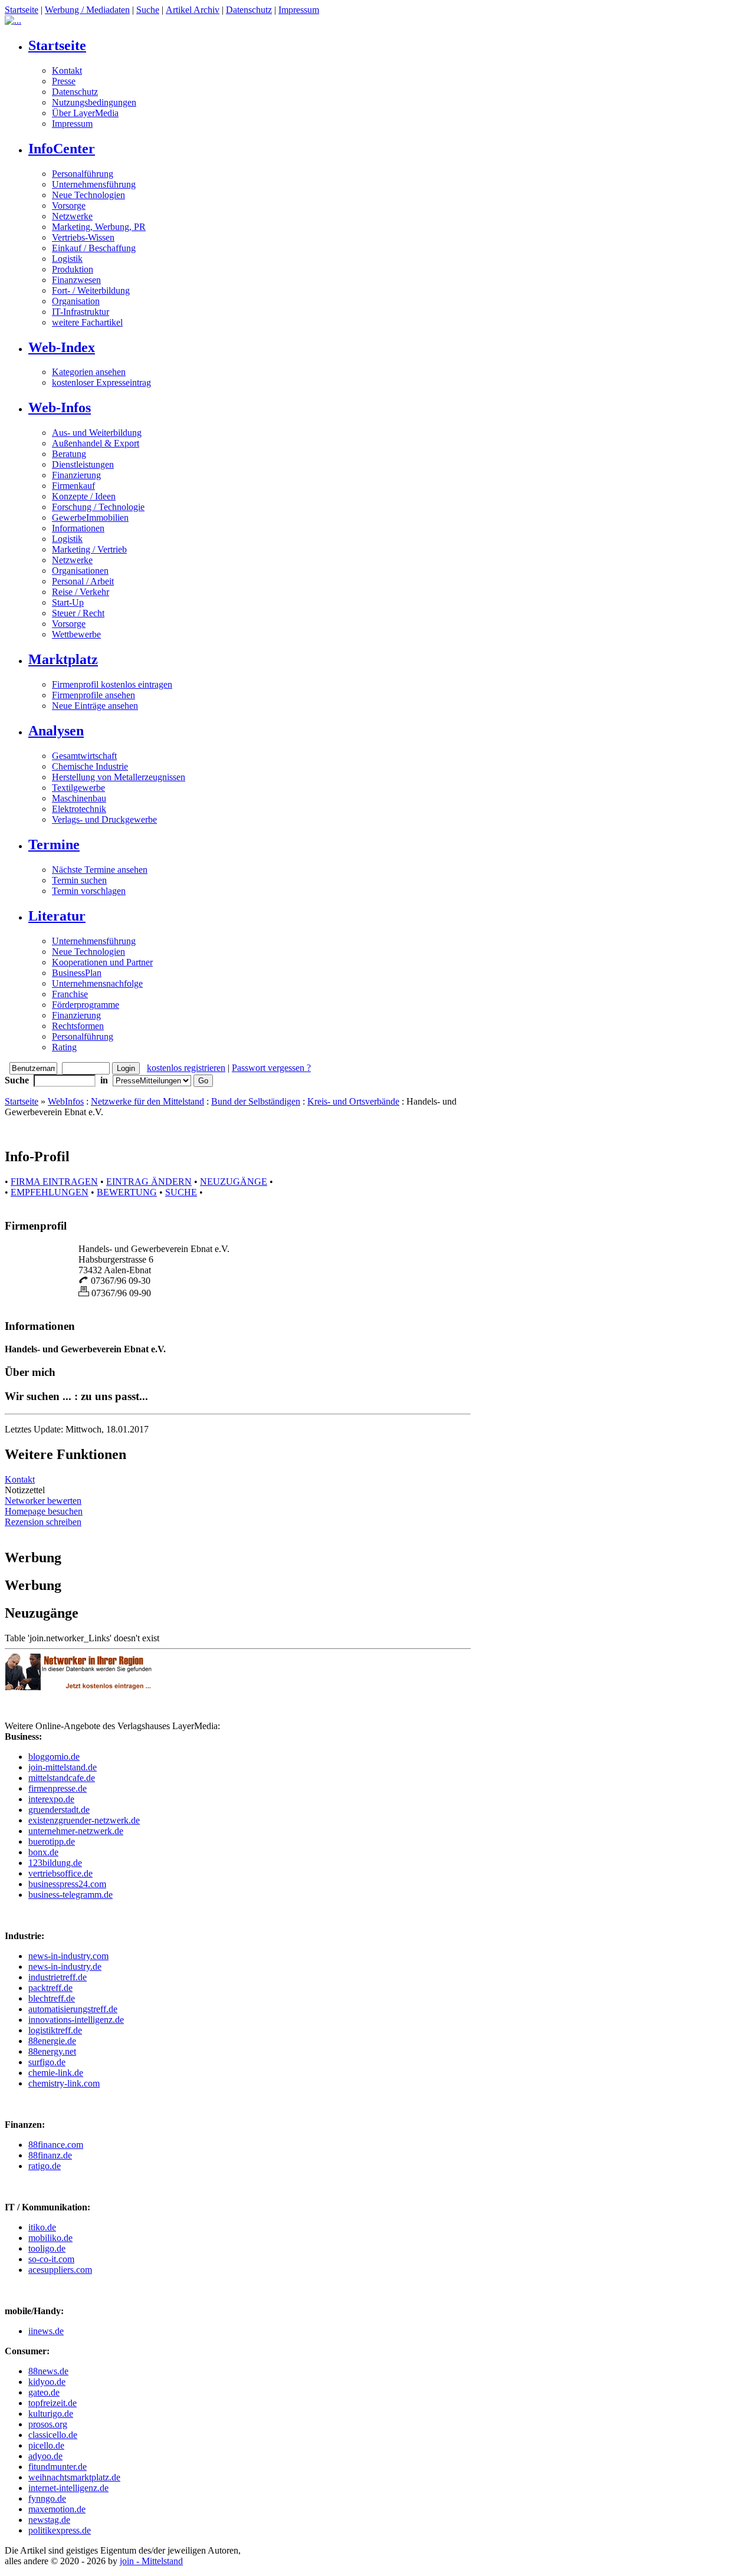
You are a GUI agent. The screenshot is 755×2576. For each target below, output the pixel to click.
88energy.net (52, 2051)
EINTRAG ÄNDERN (149, 1182)
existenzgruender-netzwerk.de (84, 1820)
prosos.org (48, 2424)
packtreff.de (50, 1988)
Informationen (78, 528)
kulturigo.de (51, 2414)
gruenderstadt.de (59, 1810)
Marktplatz (63, 659)
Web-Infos (60, 408)
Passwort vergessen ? (271, 1068)
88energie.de (52, 2041)
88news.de (48, 2371)
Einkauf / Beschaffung (94, 248)
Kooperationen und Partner (102, 962)
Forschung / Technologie (98, 507)
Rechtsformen (78, 1026)
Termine (54, 845)
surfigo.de (47, 2062)
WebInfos (66, 1101)
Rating (64, 1047)
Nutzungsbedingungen (94, 102)
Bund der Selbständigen (256, 1101)
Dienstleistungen (83, 464)
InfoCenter (62, 149)
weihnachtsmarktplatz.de (74, 2477)
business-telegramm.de (70, 1895)
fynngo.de (47, 2498)
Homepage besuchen (44, 1511)
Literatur (57, 916)
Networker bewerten (43, 1501)
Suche (148, 10)
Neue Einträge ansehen (95, 706)
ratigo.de (45, 2166)
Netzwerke (72, 216)
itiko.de (42, 2227)
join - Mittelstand (151, 2561)
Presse (64, 81)
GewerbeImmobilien (90, 517)
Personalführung (83, 174)
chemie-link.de (56, 2073)
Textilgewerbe (78, 788)
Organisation (76, 301)
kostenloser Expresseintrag (101, 382)
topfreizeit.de (52, 2403)
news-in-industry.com (68, 1956)
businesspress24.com (67, 1884)
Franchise (70, 994)
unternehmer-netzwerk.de (76, 1831)
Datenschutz (249, 10)
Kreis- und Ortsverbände (353, 1101)
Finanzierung (76, 475)
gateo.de (44, 2392)
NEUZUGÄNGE (234, 1182)
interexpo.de (51, 1799)
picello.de (46, 2445)
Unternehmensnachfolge (97, 983)
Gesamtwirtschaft (84, 756)
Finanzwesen (76, 280)
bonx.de (43, 1852)
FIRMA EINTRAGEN (54, 1182)
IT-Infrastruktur (81, 312)
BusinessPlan (77, 973)
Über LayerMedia (85, 113)
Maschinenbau (79, 798)
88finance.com (56, 2145)
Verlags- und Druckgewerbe (104, 819)
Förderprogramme (86, 1005)
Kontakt (67, 70)
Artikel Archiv (193, 10)
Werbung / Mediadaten (87, 10)
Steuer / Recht (78, 613)
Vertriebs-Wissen (83, 237)
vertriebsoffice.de (60, 1873)
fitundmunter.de (58, 2467)
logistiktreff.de (55, 2030)
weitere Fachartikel (87, 322)
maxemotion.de (57, 2509)
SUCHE (181, 1192)
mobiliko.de (50, 2238)
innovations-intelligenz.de (76, 2020)
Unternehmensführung (94, 184)
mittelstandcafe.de (62, 1778)
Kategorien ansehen (89, 372)
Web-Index (62, 347)
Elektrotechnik (79, 809)
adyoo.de (45, 2456)
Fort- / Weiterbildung (91, 290)
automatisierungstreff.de (73, 2009)
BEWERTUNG (127, 1192)
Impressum (299, 10)
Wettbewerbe (76, 634)
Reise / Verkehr (81, 592)
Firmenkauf (73, 486)
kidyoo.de (47, 2382)
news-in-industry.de (65, 1966)
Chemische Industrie (90, 766)
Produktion (73, 269)
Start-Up (68, 602)
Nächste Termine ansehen (100, 870)
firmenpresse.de (58, 1788)
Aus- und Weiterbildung (97, 433)
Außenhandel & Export (96, 443)
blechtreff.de (52, 1998)
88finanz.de (50, 2155)
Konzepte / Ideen (84, 496)
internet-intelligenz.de (68, 2488)
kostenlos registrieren (186, 1068)
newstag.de (49, 2520)
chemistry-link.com (64, 2083)
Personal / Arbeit (83, 581)
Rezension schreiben (43, 1522)
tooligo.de (47, 2248)
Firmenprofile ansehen (93, 695)
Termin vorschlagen (89, 891)
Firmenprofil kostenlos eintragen (112, 684)
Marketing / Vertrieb (89, 549)
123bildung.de (55, 1863)
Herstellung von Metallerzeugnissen (119, 777)
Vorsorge (69, 206)
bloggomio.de (54, 1757)
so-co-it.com (51, 2259)
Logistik (67, 259)
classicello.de (53, 2435)
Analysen (56, 731)
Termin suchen (79, 880)
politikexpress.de (60, 2530)
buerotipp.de (52, 1841)
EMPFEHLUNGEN (50, 1192)
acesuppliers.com (60, 2270)
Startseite (22, 10)
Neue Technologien (88, 195)
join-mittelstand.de (63, 1767)
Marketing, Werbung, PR (99, 227)
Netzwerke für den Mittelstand (147, 1101)
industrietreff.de (58, 1977)
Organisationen (80, 571)
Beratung (69, 454)
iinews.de (46, 2331)
